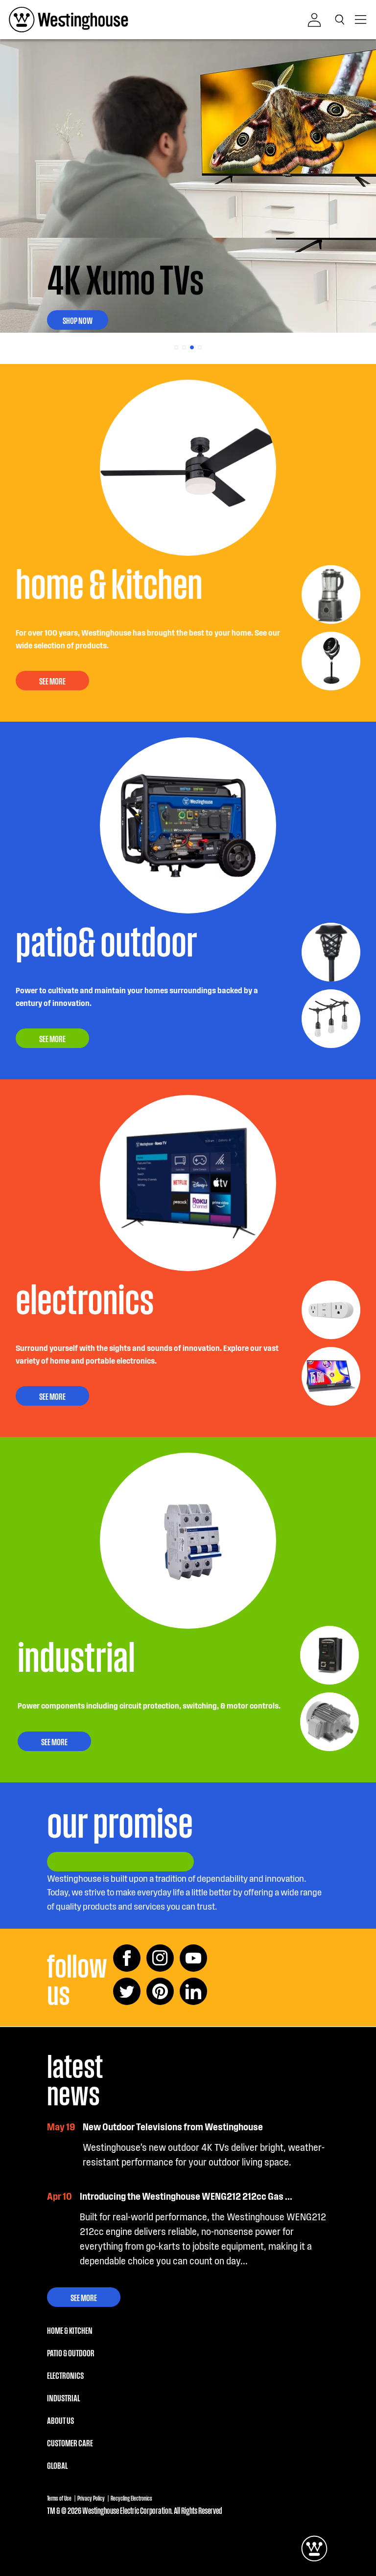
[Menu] (361, 20)
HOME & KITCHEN (70, 2330)
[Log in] (314, 20)
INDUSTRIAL (63, 2397)
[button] (342, 20)
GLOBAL (57, 2465)
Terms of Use (59, 2498)
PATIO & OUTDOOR (71, 2352)
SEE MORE (52, 681)
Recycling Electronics (131, 2498)
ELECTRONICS (65, 2375)
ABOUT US (60, 2420)
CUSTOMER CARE (70, 2442)
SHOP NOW (78, 320)
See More (84, 2297)
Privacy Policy (91, 2498)
